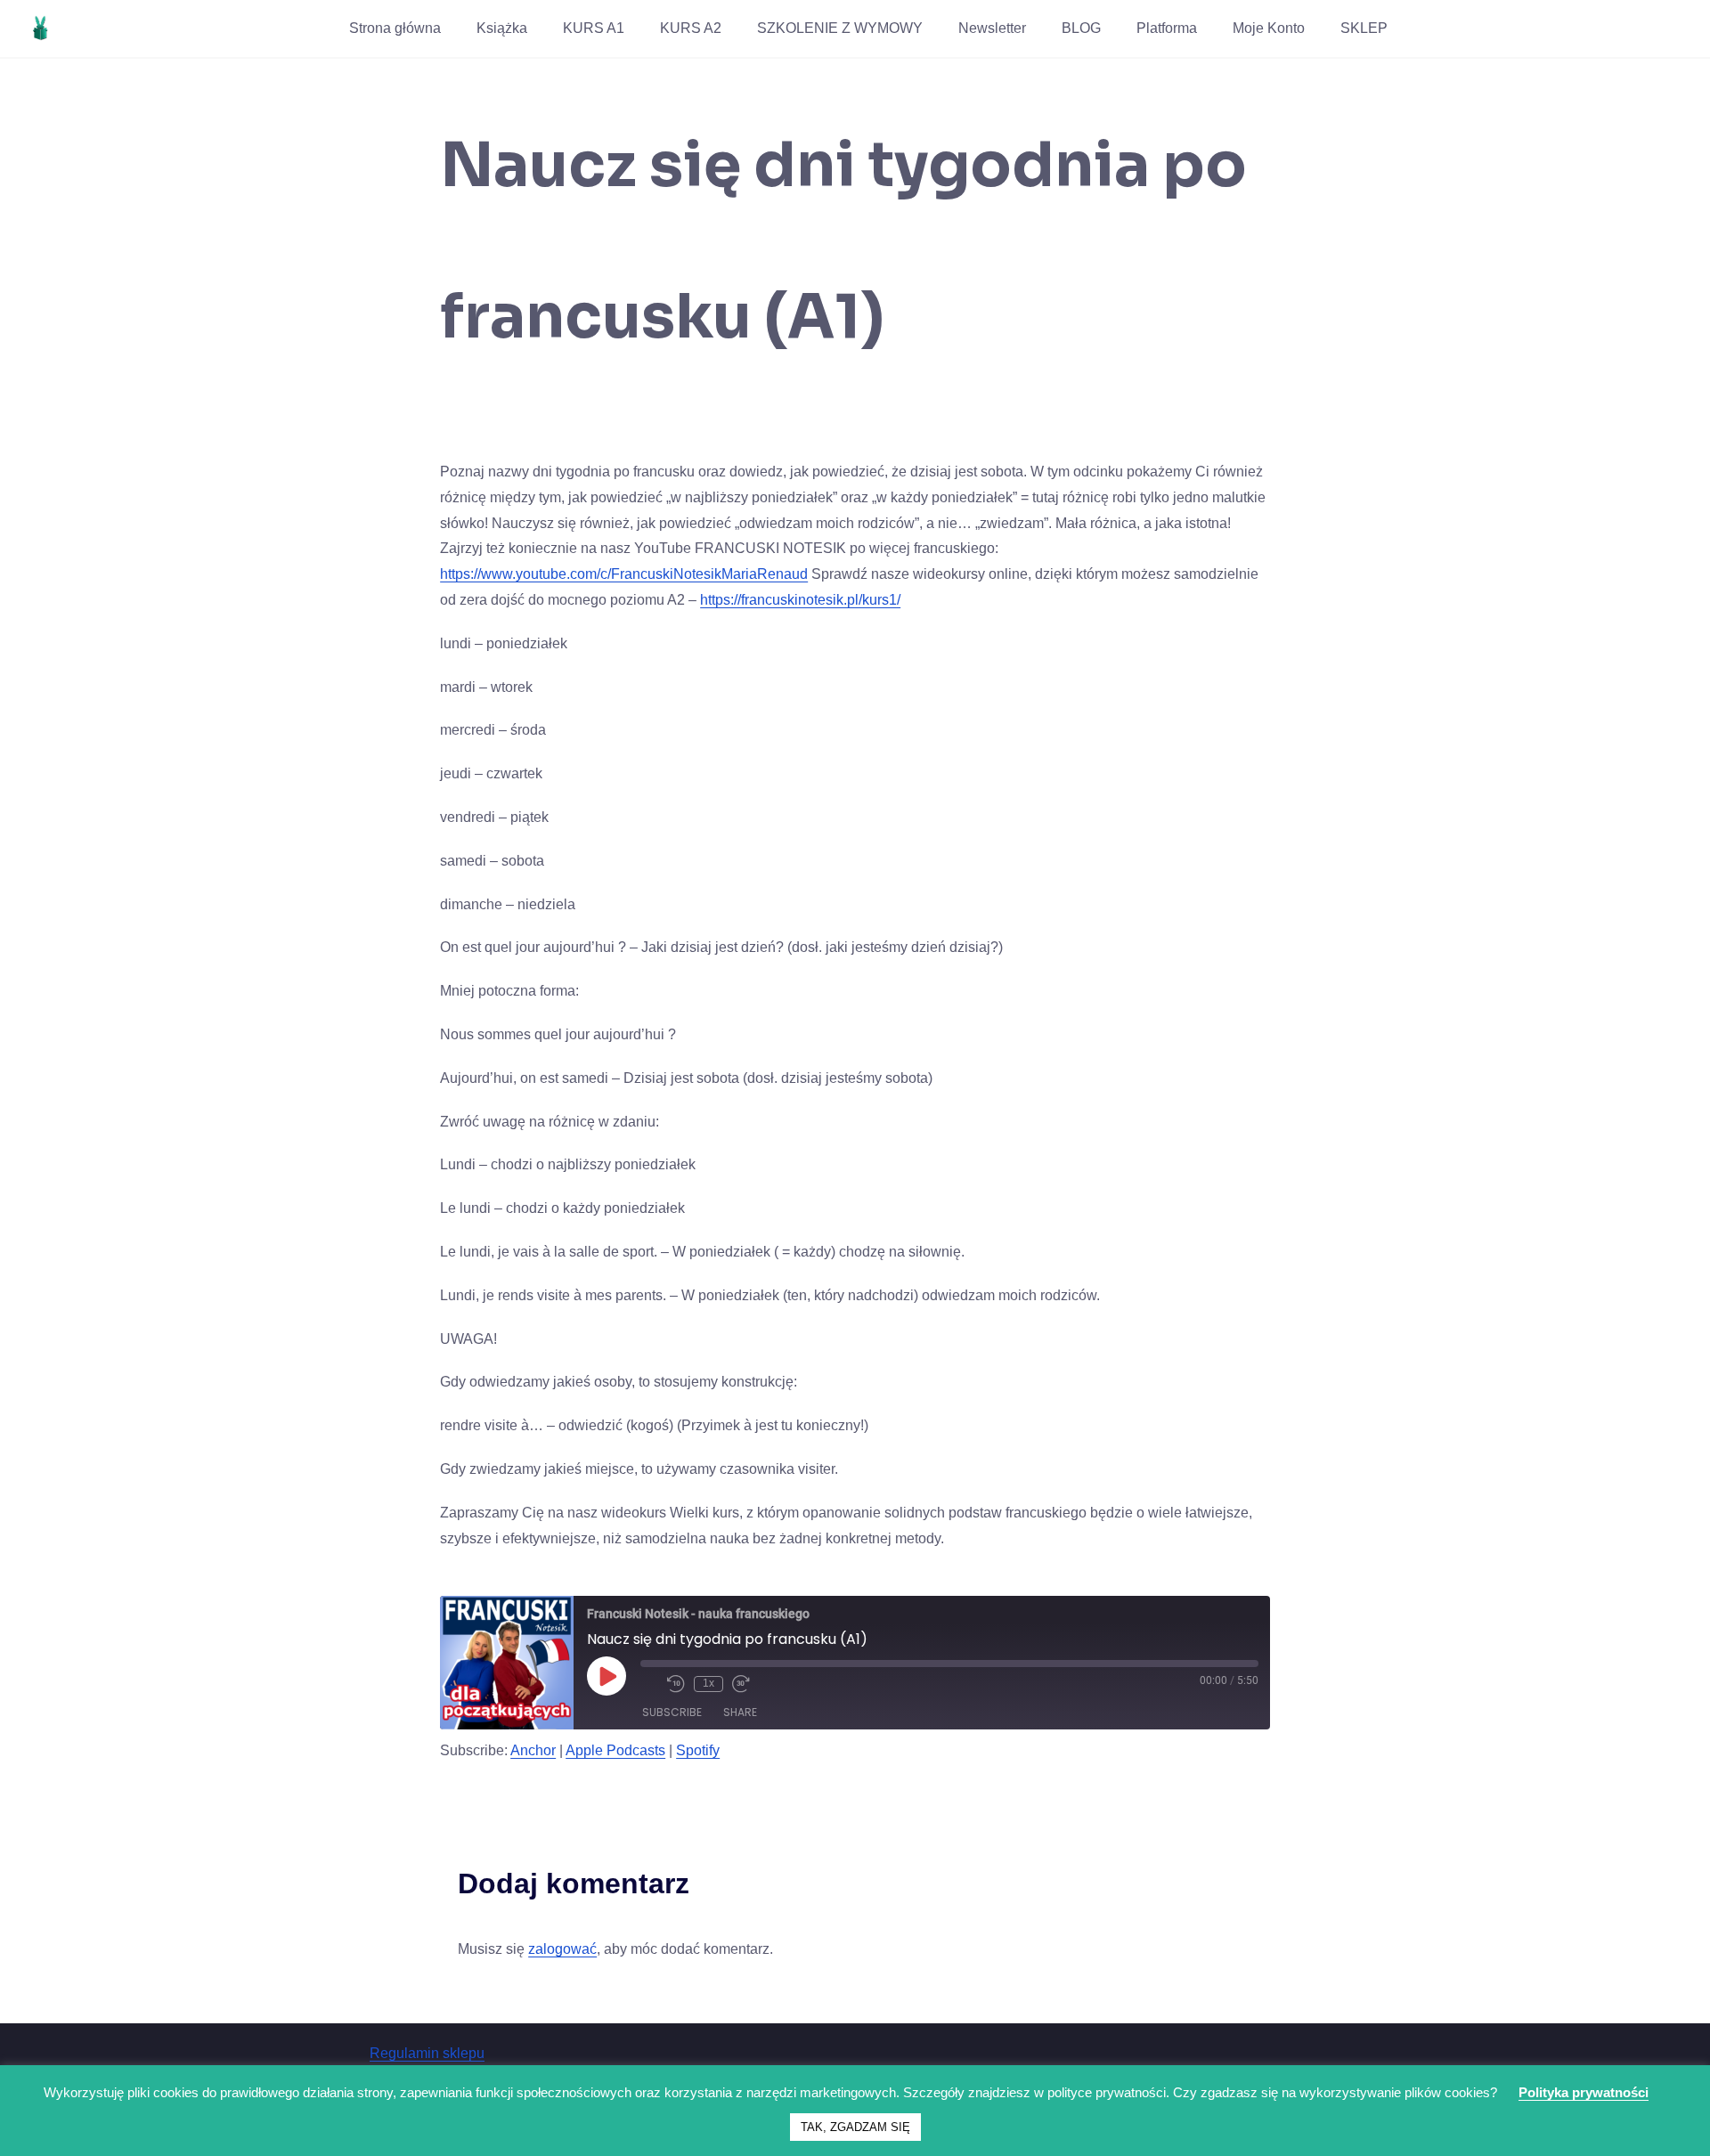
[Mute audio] (649, 1684)
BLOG (1081, 28)
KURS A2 (691, 28)
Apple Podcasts (615, 1750)
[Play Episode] (607, 1676)
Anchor (533, 1750)
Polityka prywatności (1584, 2092)
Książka (502, 28)
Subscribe (672, 1712)
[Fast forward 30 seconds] (741, 1684)
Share (740, 1712)
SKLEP (1364, 28)
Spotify (698, 1750)
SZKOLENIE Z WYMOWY (840, 28)
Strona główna (395, 28)
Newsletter (992, 28)
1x (708, 1683)
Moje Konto (1269, 28)
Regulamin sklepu (427, 2053)
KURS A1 (594, 28)
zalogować (562, 1949)
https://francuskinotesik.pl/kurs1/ (800, 600)
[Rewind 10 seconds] (676, 1684)
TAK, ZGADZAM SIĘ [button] (855, 2127)
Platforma (1167, 28)
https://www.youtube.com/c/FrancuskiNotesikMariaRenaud (624, 574)
